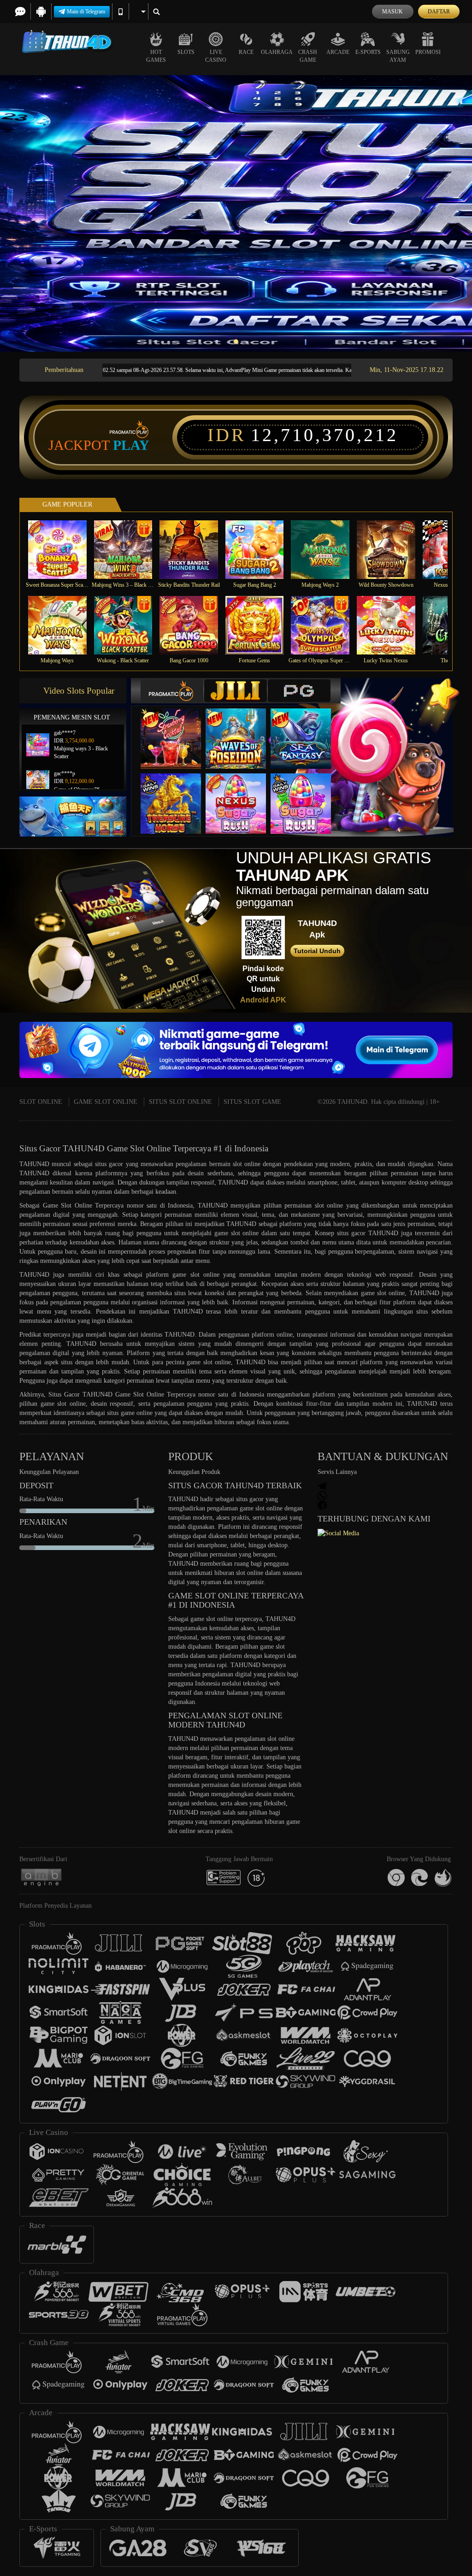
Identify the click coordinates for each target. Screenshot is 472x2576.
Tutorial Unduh (317, 951)
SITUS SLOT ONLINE (180, 1102)
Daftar (439, 12)
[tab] (172, 691)
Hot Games (156, 56)
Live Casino (216, 56)
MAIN (63, 550)
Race (246, 52)
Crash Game (308, 56)
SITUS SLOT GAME (252, 1102)
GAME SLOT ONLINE (106, 1102)
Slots (186, 52)
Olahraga (277, 52)
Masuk (392, 12)
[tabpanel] (236, 213)
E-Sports (368, 52)
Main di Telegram (86, 12)
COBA (177, 729)
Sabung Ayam (398, 56)
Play (131, 445)
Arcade (338, 52)
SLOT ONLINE (41, 1102)
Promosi (428, 52)
